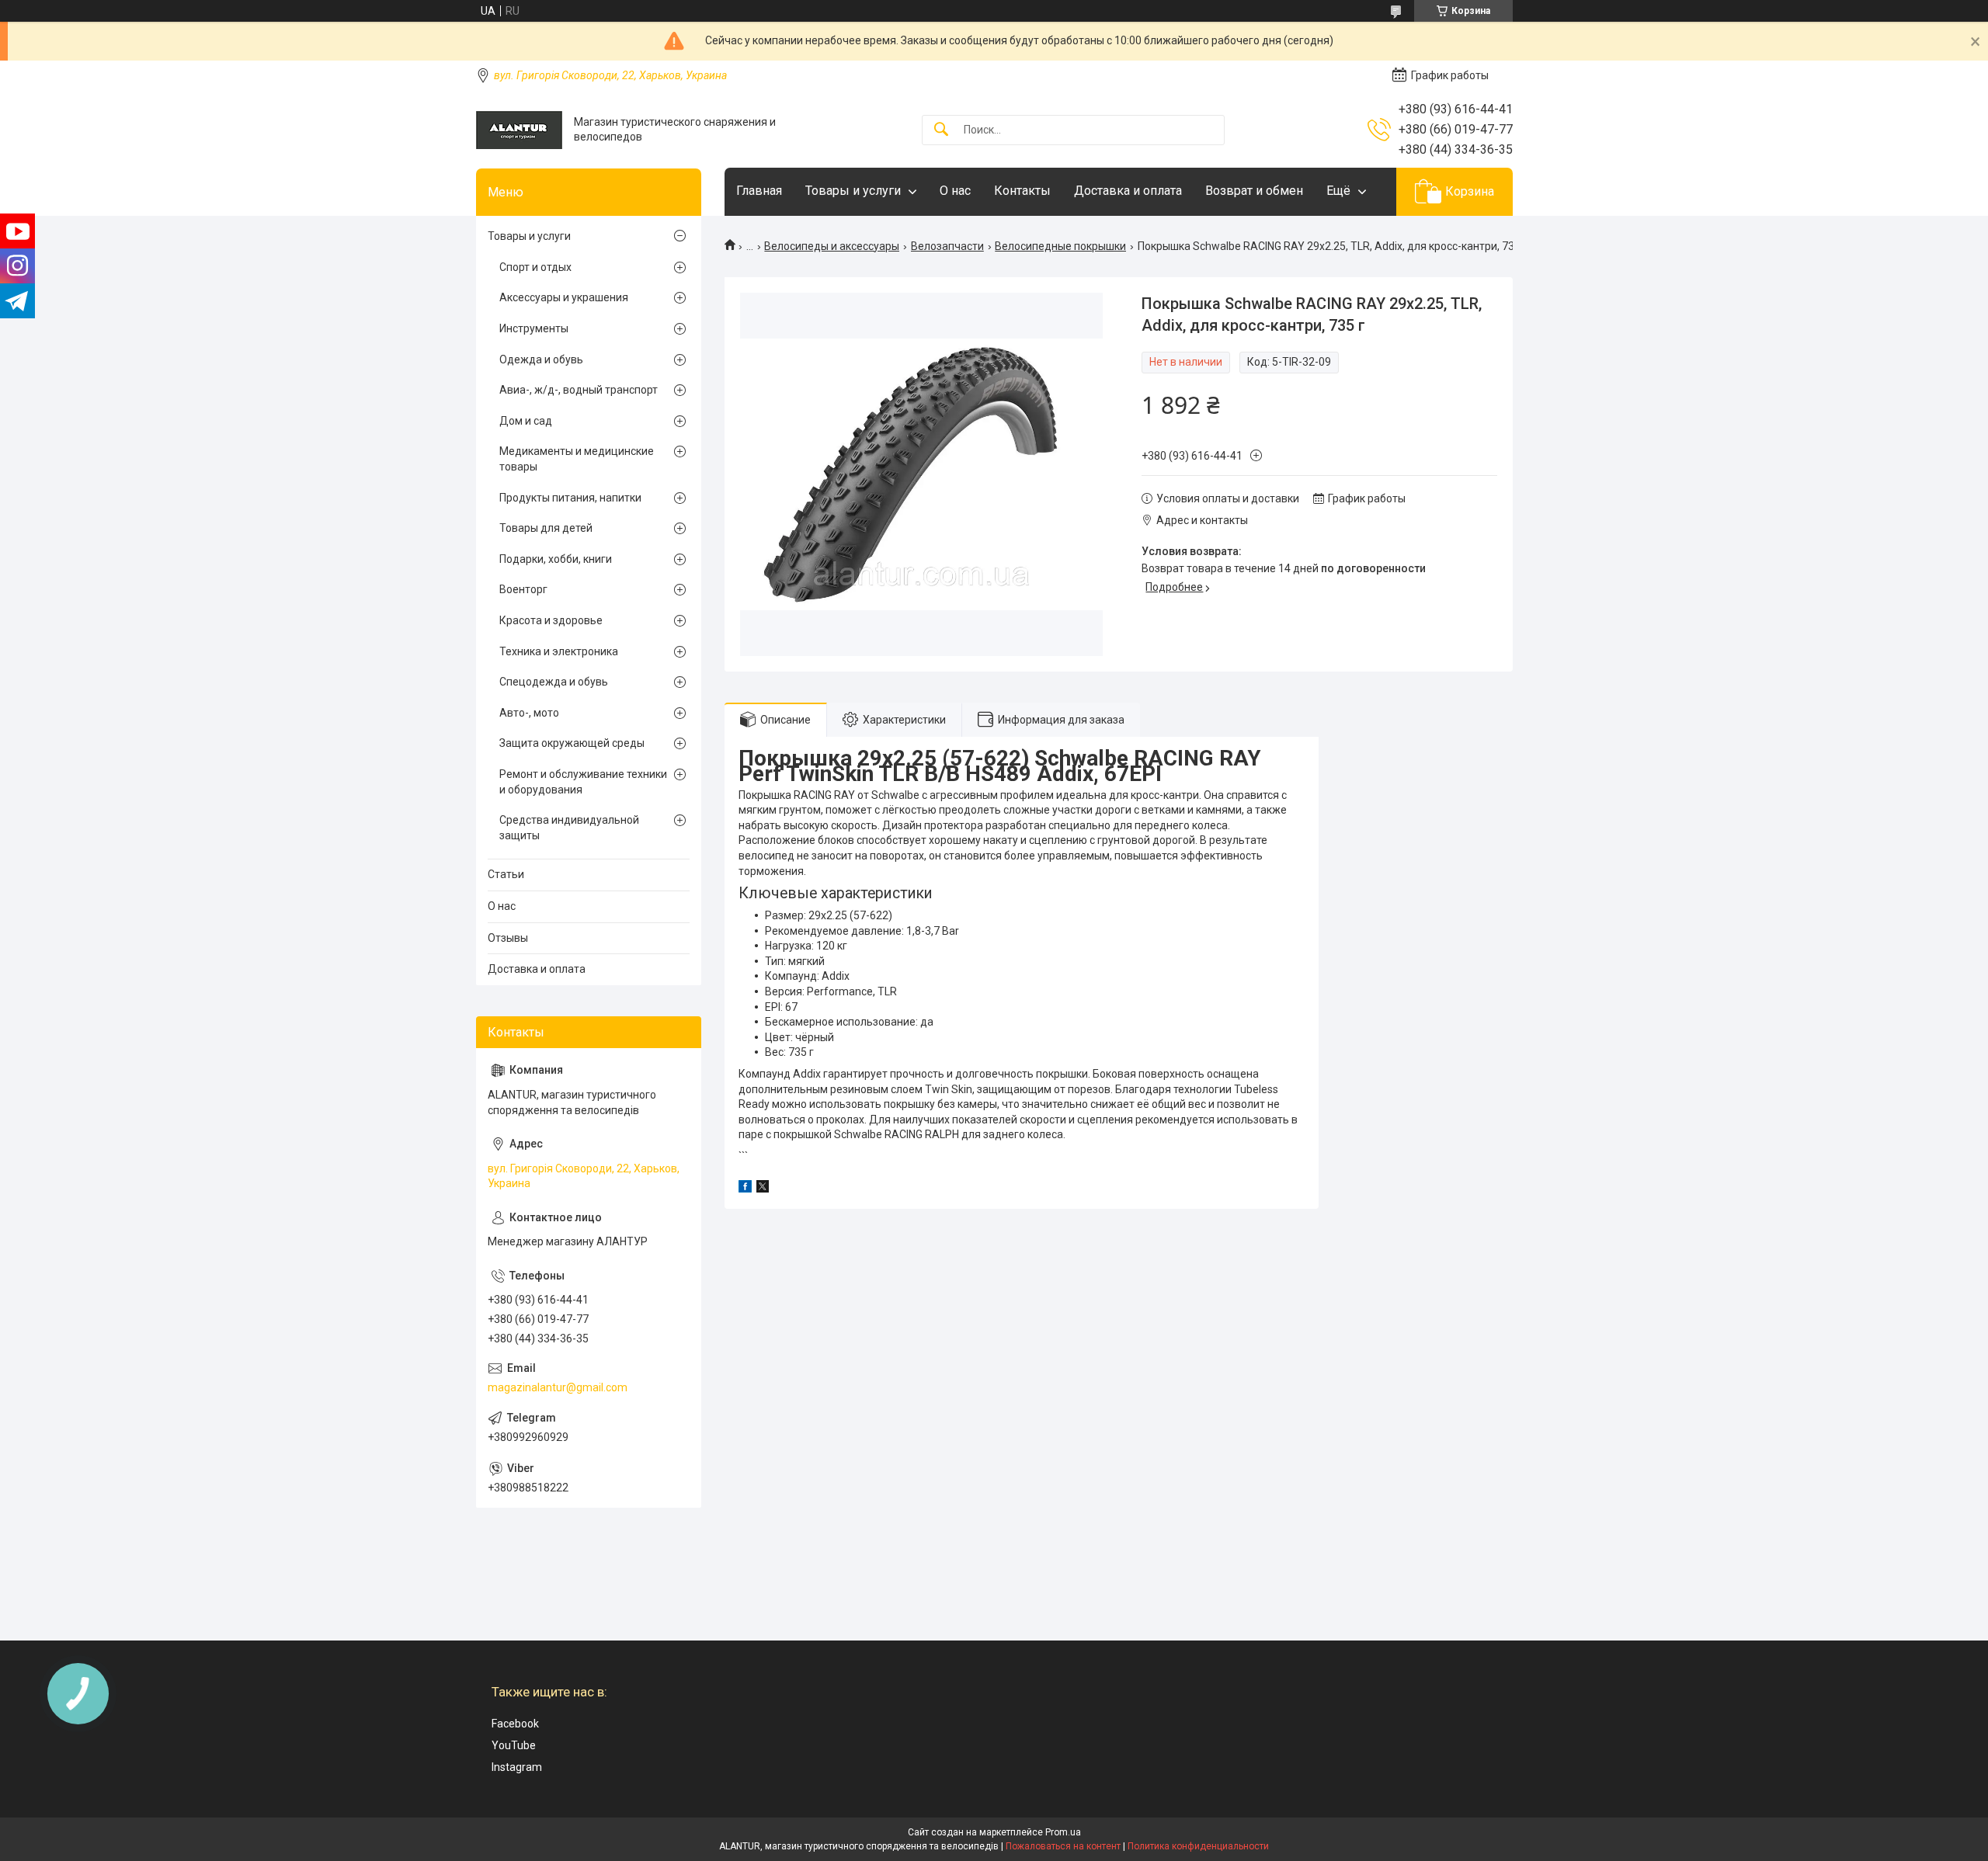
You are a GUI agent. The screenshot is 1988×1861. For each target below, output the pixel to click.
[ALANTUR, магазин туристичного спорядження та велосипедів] (519, 130)
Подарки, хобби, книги (556, 559)
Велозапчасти (947, 246)
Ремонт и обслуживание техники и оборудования (583, 782)
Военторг (523, 589)
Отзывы (508, 938)
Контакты (1022, 191)
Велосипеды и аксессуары (832, 246)
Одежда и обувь (541, 359)
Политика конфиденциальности (1198, 1846)
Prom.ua (1063, 1832)
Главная (759, 191)
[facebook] (745, 1189)
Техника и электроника (559, 651)
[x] (763, 1189)
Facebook (515, 1724)
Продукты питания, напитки (570, 498)
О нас (955, 191)
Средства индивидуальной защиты (569, 828)
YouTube (514, 1745)
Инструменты (534, 328)
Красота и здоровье (551, 620)
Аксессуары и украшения (564, 297)
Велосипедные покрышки (1060, 246)
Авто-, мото (529, 713)
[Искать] (941, 130)
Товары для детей (546, 528)
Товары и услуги (853, 191)
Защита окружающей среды (572, 743)
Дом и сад (526, 421)
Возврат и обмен (1254, 191)
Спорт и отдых (535, 267)
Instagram (517, 1767)
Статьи (506, 874)
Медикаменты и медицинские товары (577, 459)
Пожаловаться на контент (1063, 1846)
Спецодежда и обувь (554, 682)
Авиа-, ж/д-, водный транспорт (579, 390)
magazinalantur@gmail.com (558, 1387)
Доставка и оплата (1128, 191)
